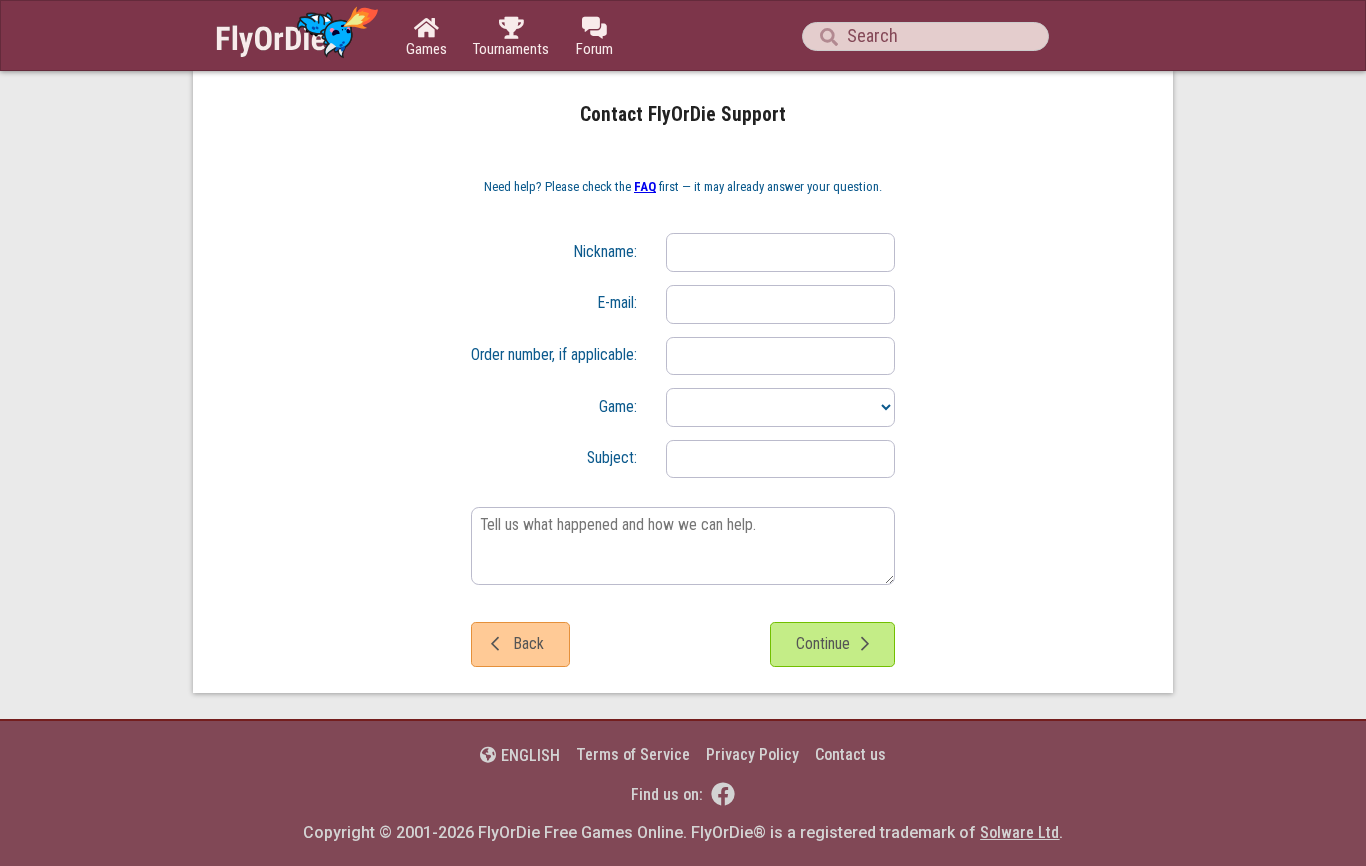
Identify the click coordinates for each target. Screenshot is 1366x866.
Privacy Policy (752, 754)
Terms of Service (633, 754)
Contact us (850, 754)
